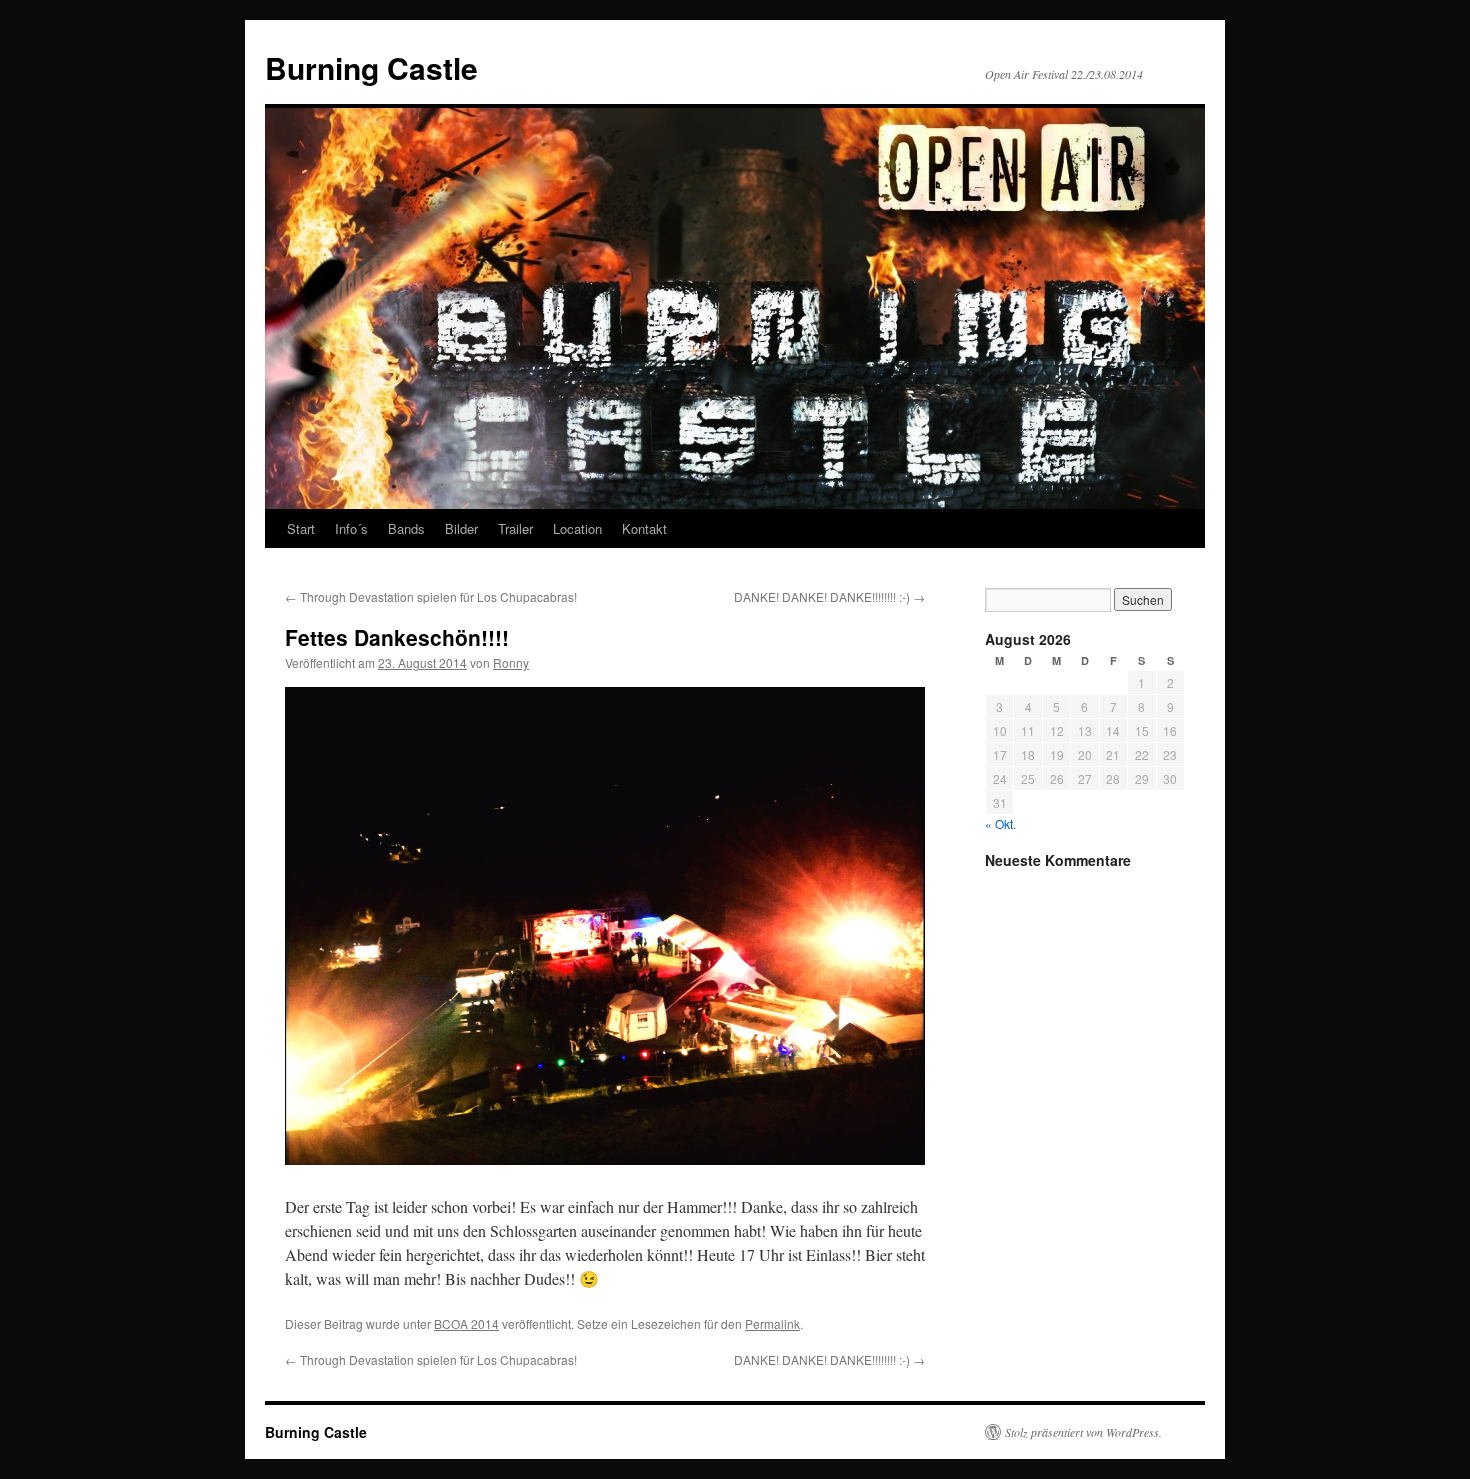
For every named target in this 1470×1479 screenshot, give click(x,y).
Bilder (461, 528)
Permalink (772, 1323)
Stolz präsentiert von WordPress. (1083, 1432)
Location (577, 528)
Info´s (351, 528)
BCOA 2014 (466, 1323)
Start (301, 528)
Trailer (515, 528)
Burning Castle (371, 67)
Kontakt (644, 528)
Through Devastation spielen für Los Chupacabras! (431, 596)
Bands (406, 528)
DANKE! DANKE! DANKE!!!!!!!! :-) (829, 596)
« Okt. (1000, 823)
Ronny (511, 662)
